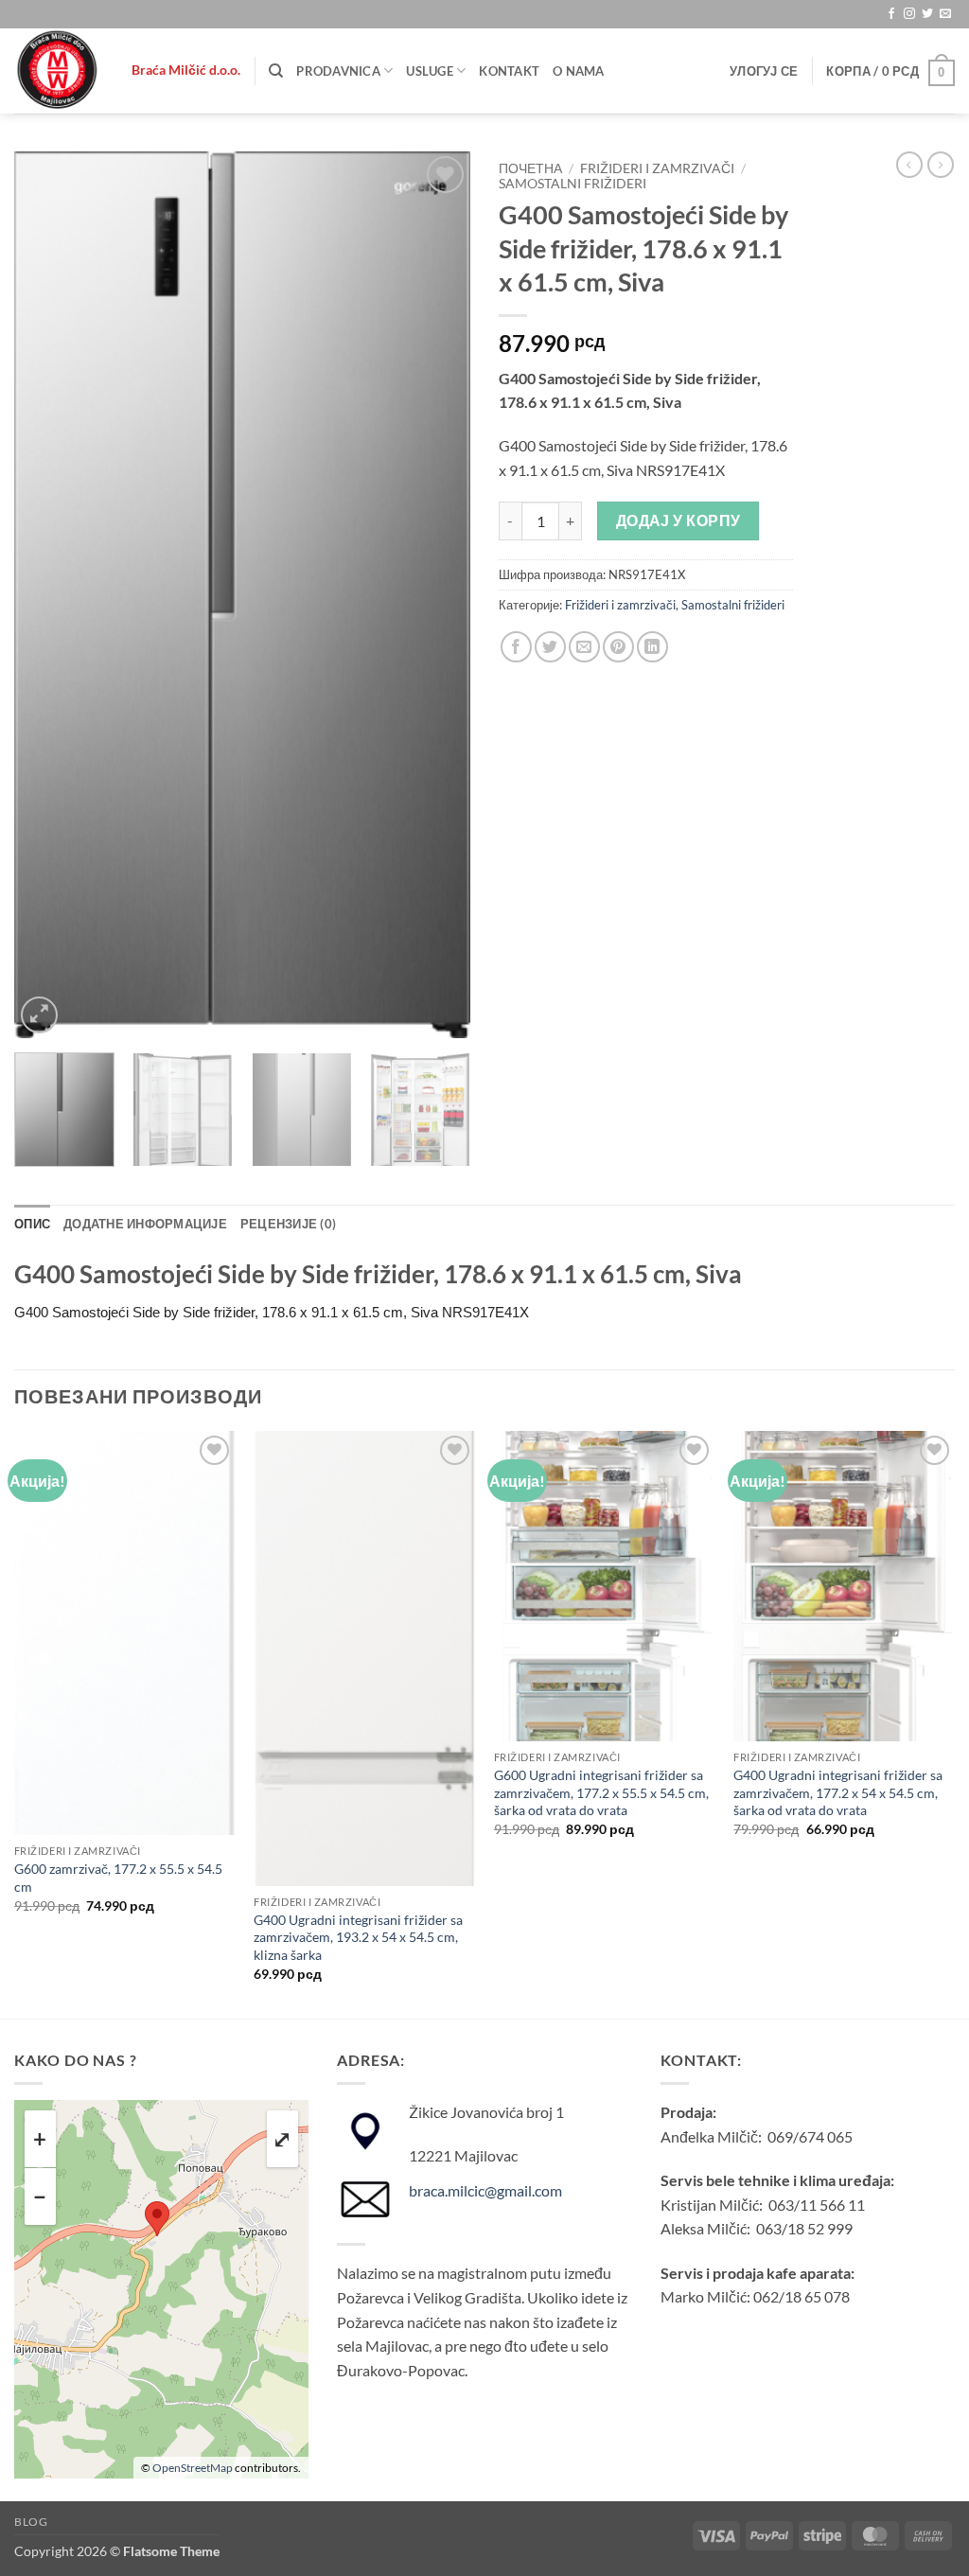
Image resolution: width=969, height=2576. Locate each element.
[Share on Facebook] (516, 647)
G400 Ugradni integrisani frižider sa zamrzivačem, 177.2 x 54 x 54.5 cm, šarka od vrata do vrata (838, 1792)
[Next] (437, 595)
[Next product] (909, 165)
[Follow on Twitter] (927, 14)
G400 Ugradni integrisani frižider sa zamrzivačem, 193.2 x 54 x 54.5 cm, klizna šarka (358, 1937)
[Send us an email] (945, 14)
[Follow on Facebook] (891, 14)
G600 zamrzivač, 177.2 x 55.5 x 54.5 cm (118, 1878)
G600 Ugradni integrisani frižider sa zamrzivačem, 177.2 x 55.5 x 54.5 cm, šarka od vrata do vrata (601, 1792)
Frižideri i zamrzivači (657, 168)
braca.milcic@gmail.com (485, 2190)
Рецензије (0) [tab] (288, 1224)
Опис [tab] (32, 1224)
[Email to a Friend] (584, 647)
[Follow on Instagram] (909, 14)
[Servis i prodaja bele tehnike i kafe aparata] (59, 71)
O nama (579, 71)
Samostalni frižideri (573, 184)
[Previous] (47, 595)
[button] (764, 71)
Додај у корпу (678, 520)
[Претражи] (276, 71)
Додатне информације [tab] (145, 1224)
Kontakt (509, 71)
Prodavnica (338, 71)
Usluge (430, 71)
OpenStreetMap (193, 2468)
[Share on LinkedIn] (652, 647)
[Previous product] (941, 165)
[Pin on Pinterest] (618, 647)
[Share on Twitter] (550, 647)
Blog (31, 2522)
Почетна (530, 168)
